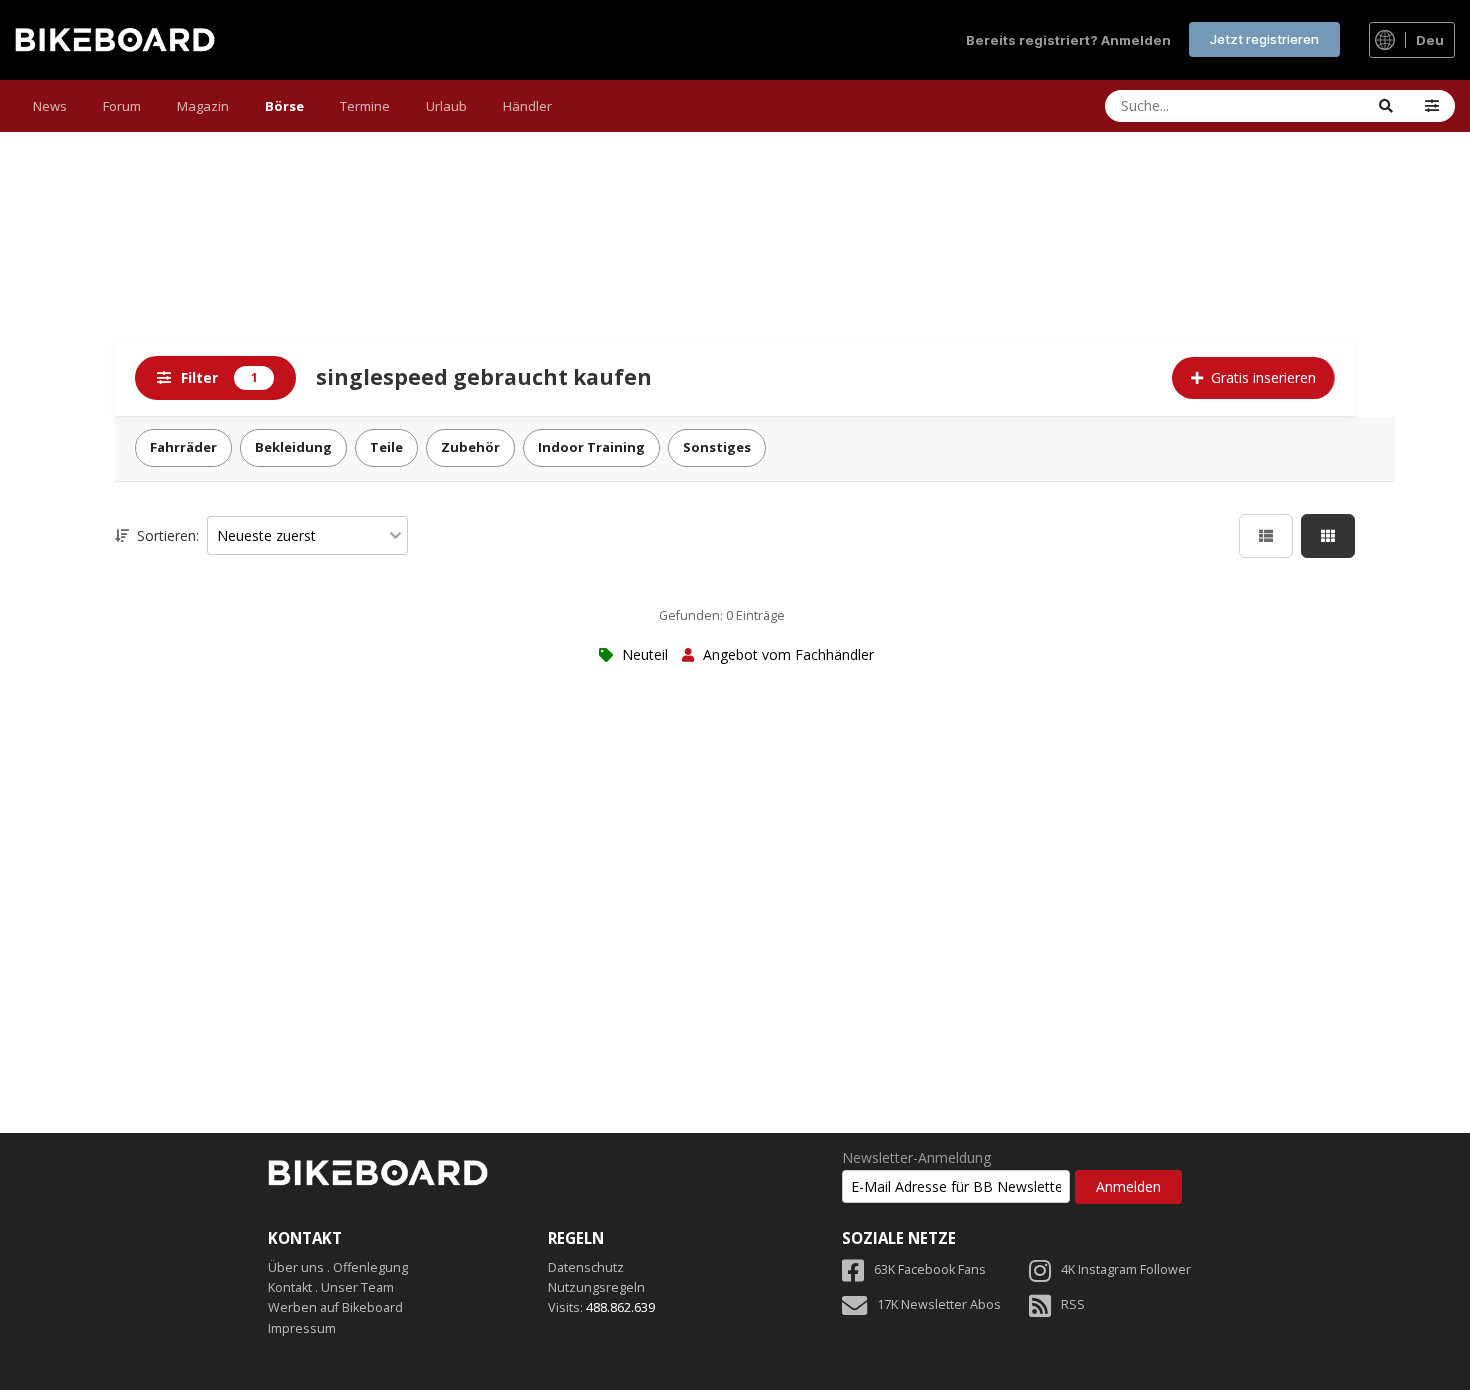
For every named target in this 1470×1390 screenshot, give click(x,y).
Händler (527, 106)
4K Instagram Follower (1126, 1269)
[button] (1432, 106)
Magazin (203, 106)
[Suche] (1386, 106)
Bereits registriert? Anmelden (1068, 40)
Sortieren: (166, 535)
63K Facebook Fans (930, 1269)
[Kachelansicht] (1328, 536)
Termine (365, 106)
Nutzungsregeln (596, 1287)
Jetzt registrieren (1264, 39)
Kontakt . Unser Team (331, 1287)
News (50, 106)
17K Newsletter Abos (939, 1304)
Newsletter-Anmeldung (916, 1158)
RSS (1073, 1304)
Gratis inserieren (1263, 377)
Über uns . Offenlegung (338, 1267)
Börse (284, 106)
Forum (122, 106)
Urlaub (446, 106)
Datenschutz (586, 1267)
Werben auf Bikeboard (335, 1307)
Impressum (302, 1328)
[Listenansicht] (1266, 536)
